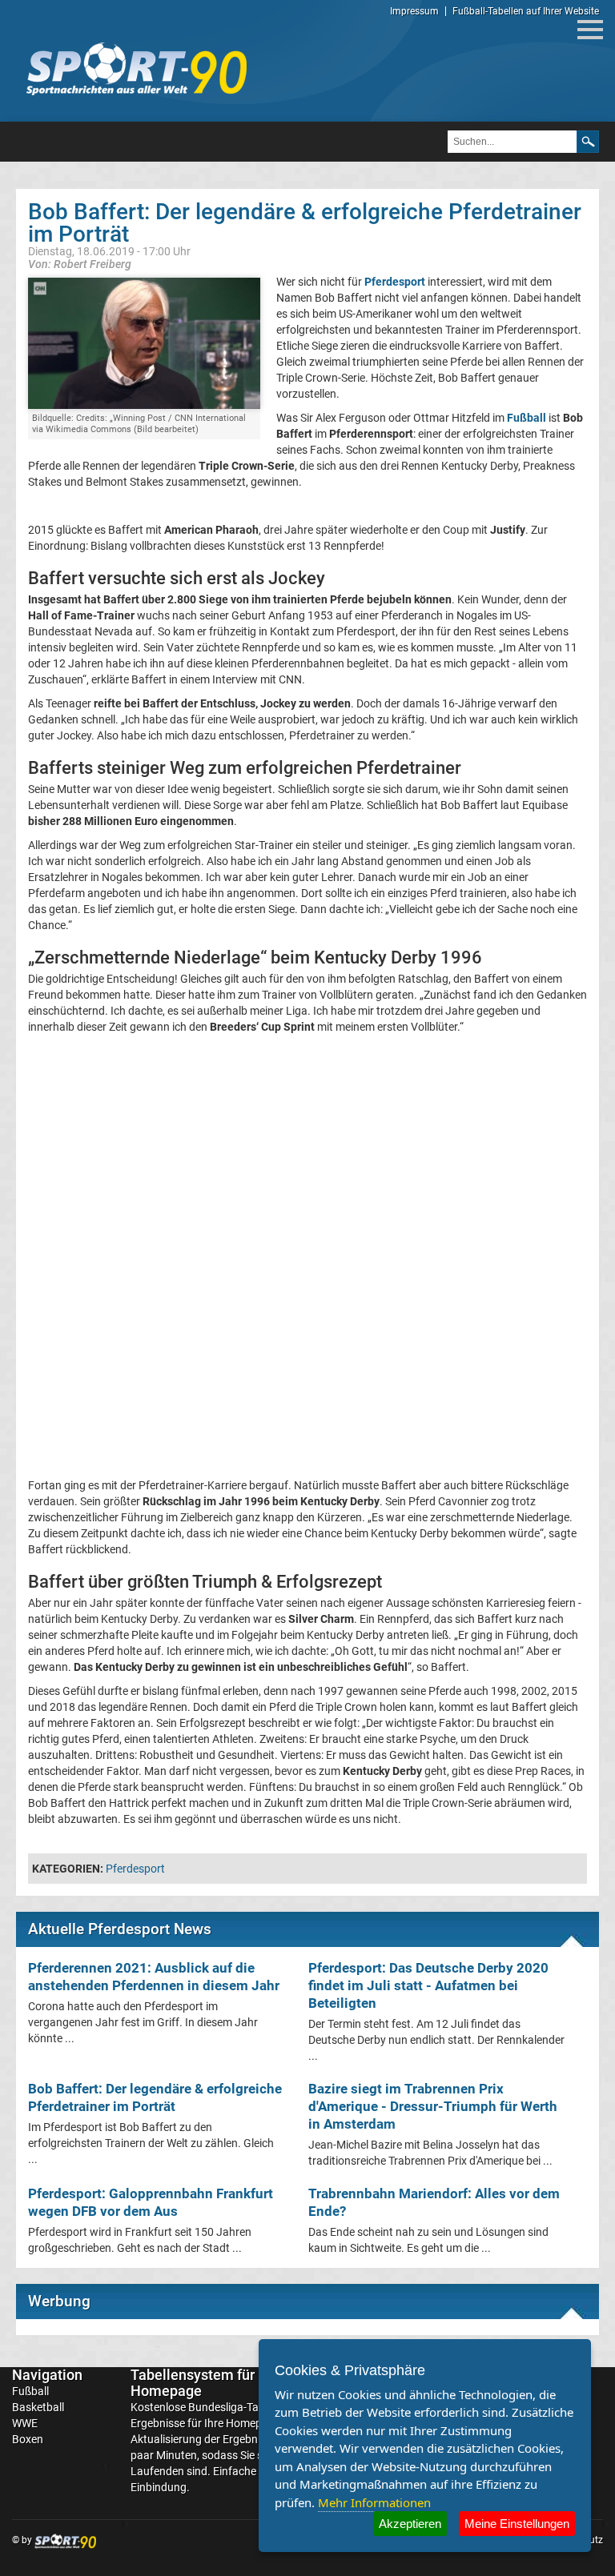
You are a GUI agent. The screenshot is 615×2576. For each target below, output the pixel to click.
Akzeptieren (410, 2524)
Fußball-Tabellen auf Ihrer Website (526, 11)
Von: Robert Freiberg (80, 264)
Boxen (28, 2439)
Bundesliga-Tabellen (238, 2407)
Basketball (38, 2407)
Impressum (414, 11)
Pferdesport (135, 1869)
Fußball (30, 2391)
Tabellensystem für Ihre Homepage (207, 2383)
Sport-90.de (136, 69)
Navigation (47, 2375)
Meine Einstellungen (517, 2524)
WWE (25, 2423)
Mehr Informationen (374, 2502)
